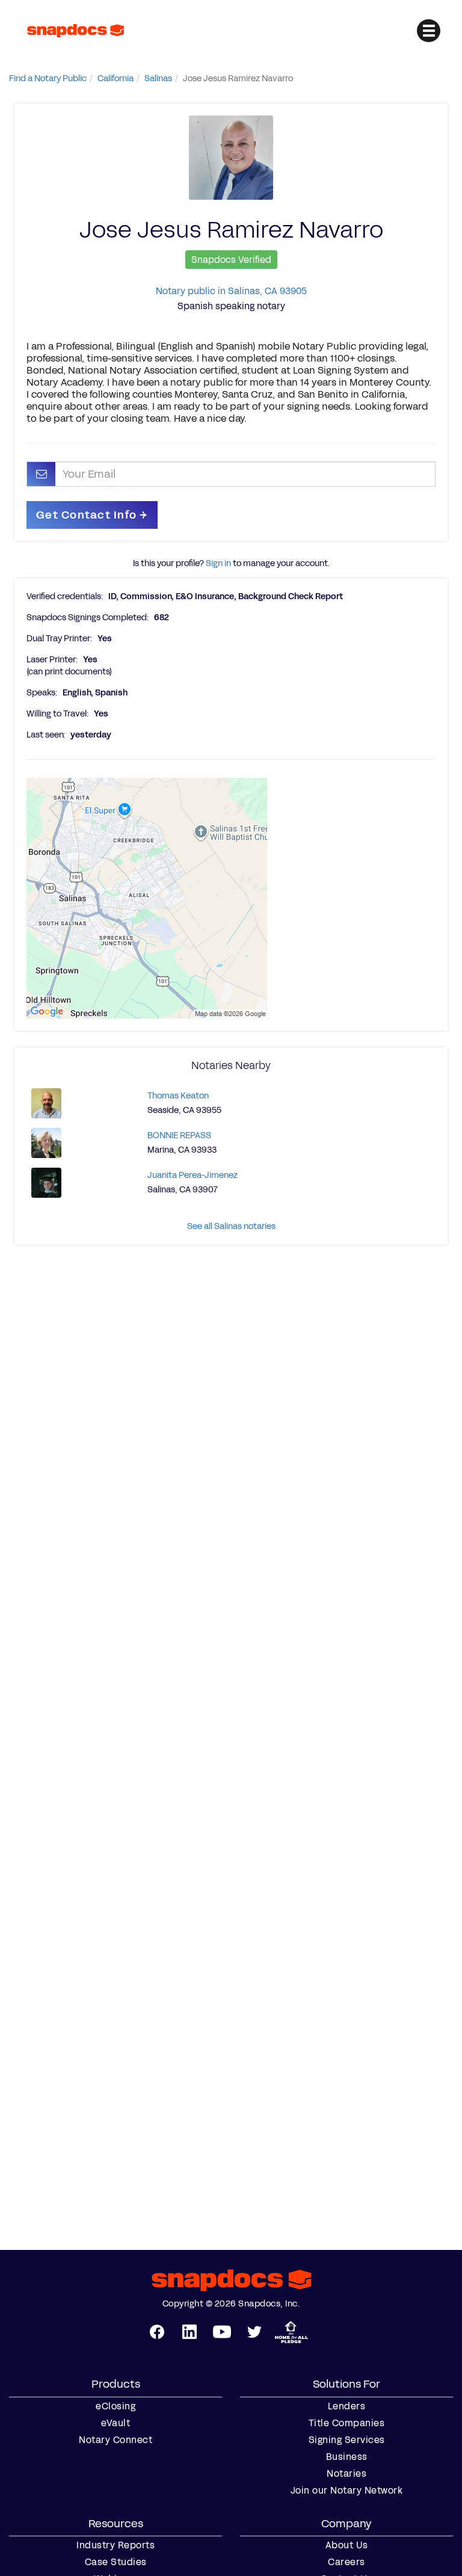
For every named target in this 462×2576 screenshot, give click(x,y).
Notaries (346, 2474)
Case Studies (116, 2562)
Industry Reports (115, 2545)
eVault (115, 2423)
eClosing (115, 2406)
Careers (346, 2562)
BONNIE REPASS (179, 1135)
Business (347, 2457)
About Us (347, 2545)
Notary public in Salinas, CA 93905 (231, 291)
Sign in (218, 563)
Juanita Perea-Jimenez (192, 1175)
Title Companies (347, 2423)
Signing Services (347, 2440)
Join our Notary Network (347, 2491)
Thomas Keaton (178, 1096)
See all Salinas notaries (231, 1226)
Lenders (347, 2406)
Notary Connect (115, 2440)
